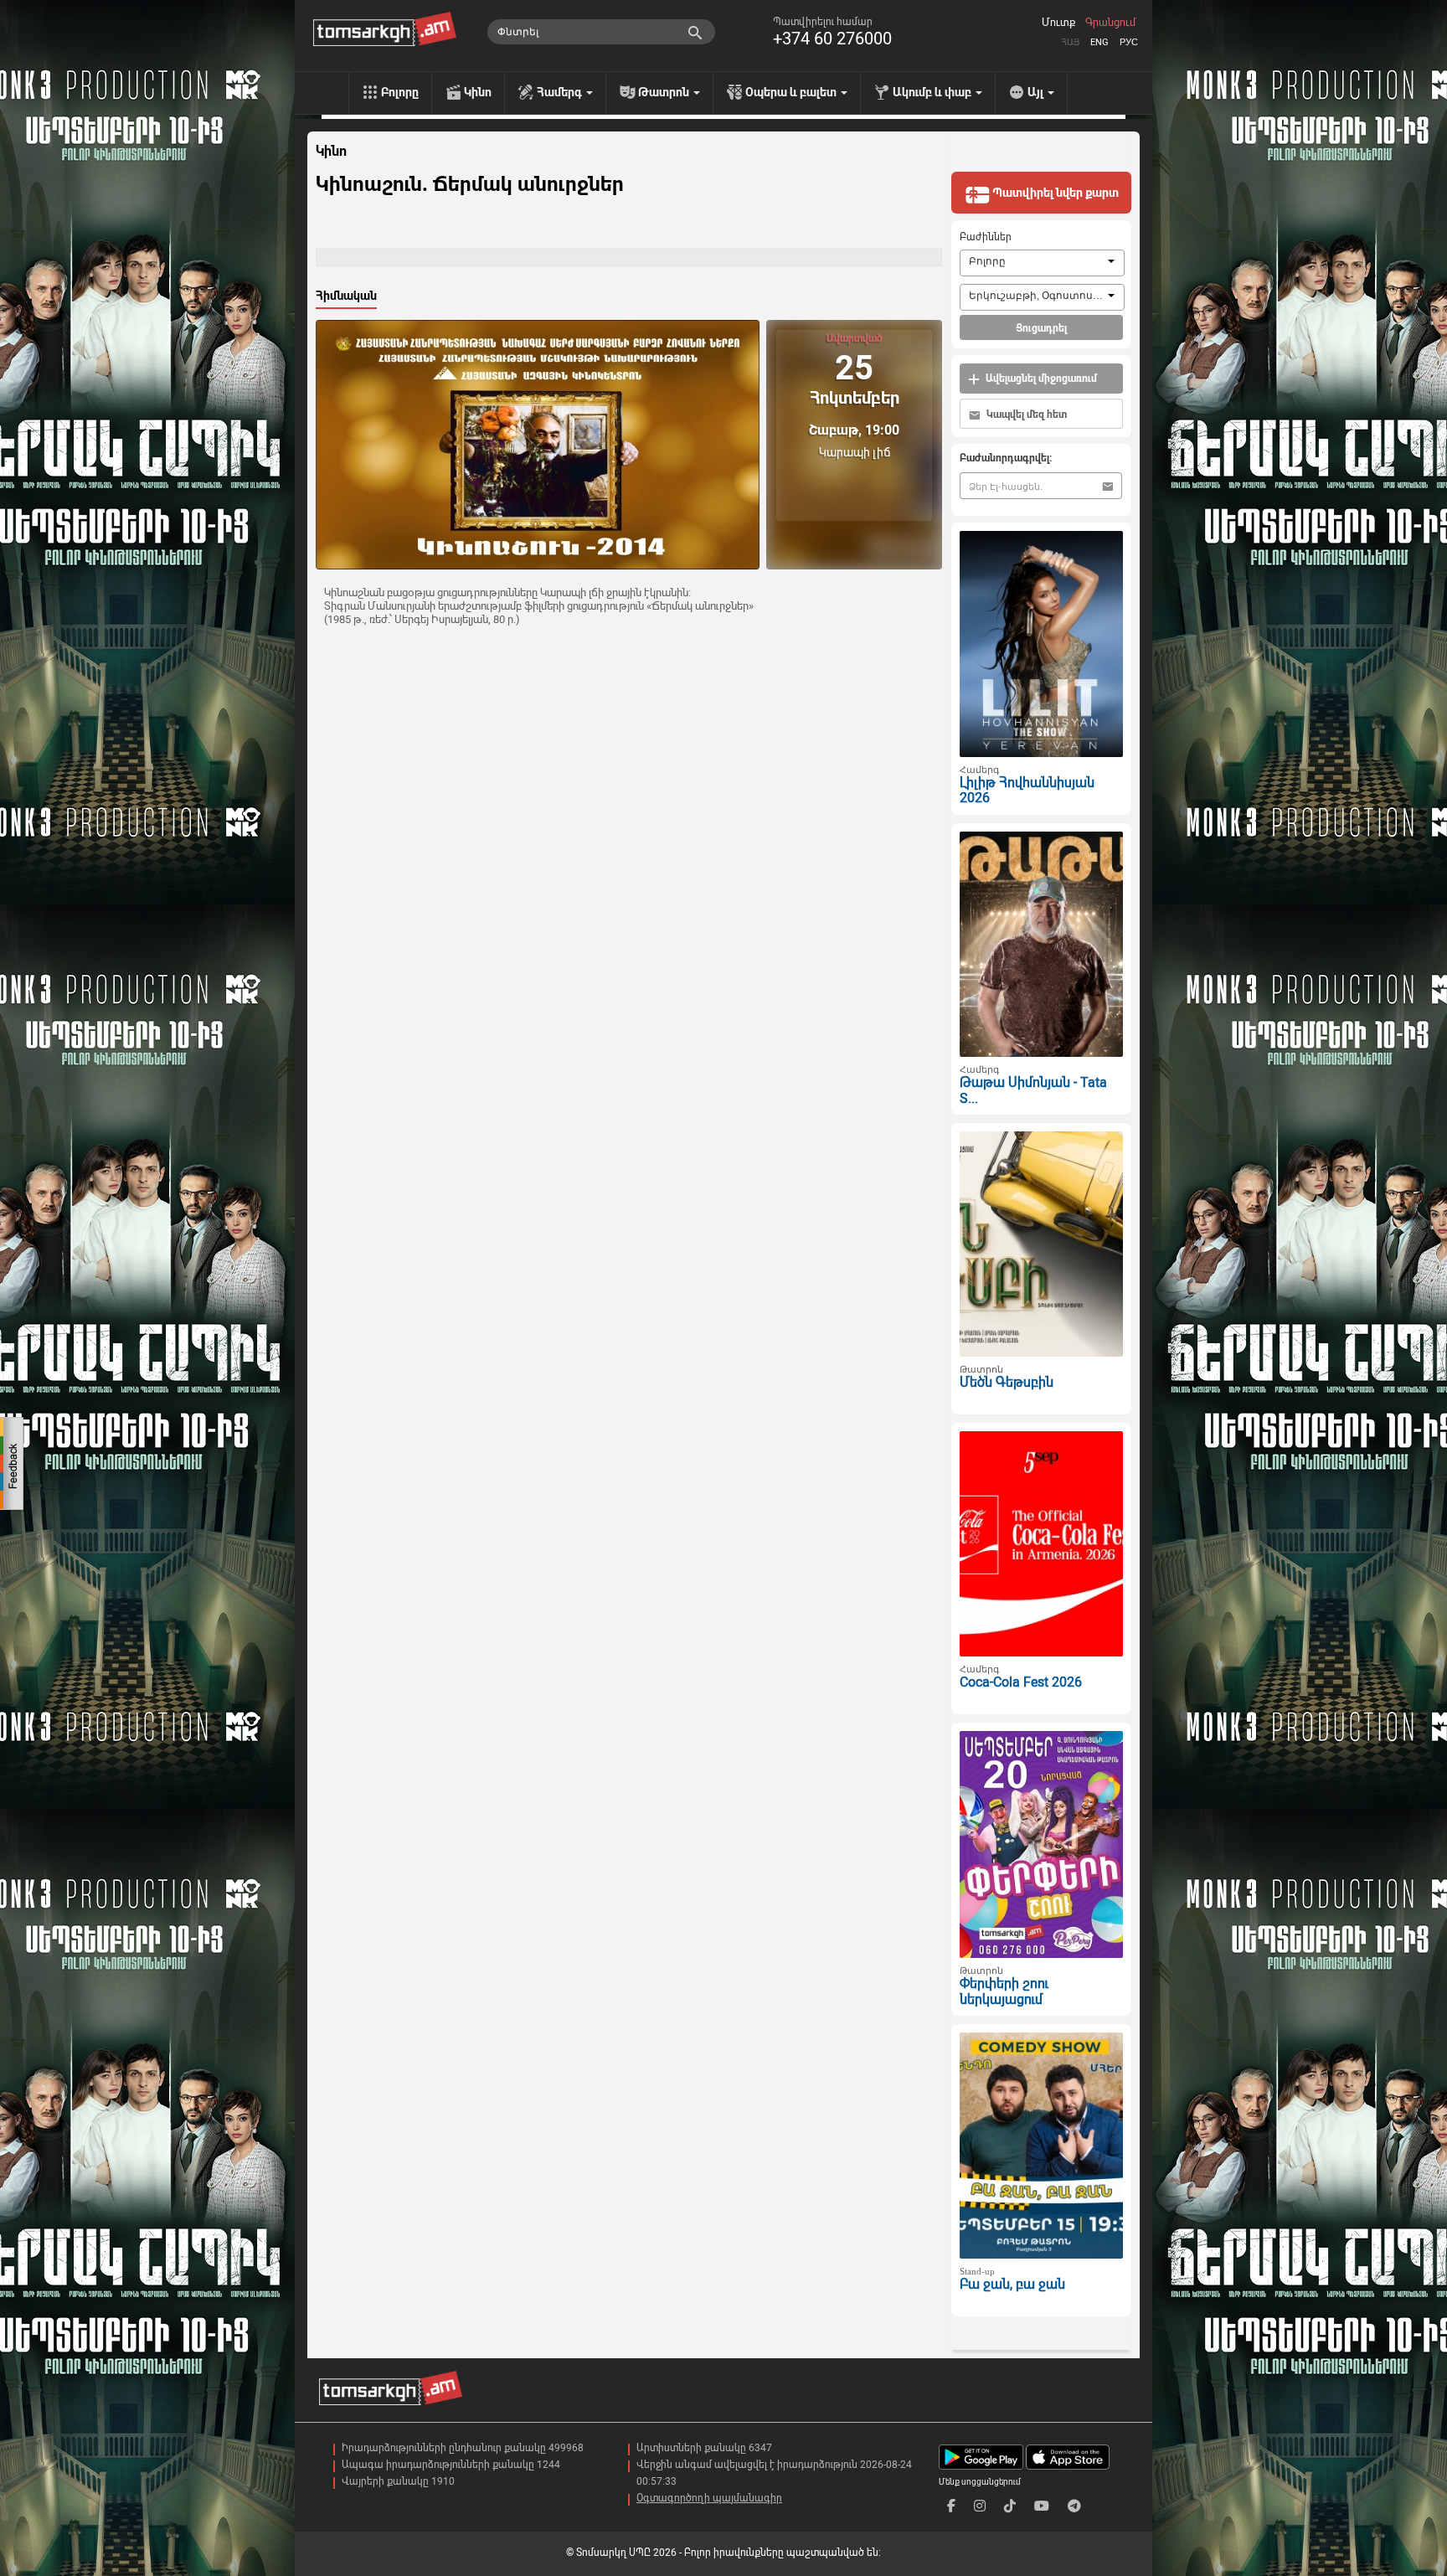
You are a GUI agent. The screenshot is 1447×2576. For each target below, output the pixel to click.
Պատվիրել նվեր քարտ (1054, 193)
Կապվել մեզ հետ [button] (1025, 415)
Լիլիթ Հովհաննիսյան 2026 (1027, 791)
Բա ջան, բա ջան (1012, 2284)
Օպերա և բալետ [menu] (792, 92)
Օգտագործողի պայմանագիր (709, 2498)
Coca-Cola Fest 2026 (1021, 1682)
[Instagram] (980, 2506)
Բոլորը (400, 92)
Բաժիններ (986, 237)
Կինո (478, 92)
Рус (1129, 42)
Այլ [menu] (1037, 92)
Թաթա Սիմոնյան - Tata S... (1033, 1090)
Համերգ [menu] (561, 92)
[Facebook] (951, 2506)
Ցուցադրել (1041, 328)
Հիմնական (346, 296)
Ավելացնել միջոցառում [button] (1040, 379)
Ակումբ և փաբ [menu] (933, 92)
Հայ (1070, 42)
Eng (1099, 42)
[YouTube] (1042, 2506)
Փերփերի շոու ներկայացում (1004, 1991)
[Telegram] (1074, 2506)
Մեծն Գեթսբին (1007, 1382)
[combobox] (1042, 263)
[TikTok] (1010, 2506)
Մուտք (1058, 23)
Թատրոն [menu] (665, 92)
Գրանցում (1110, 23)
